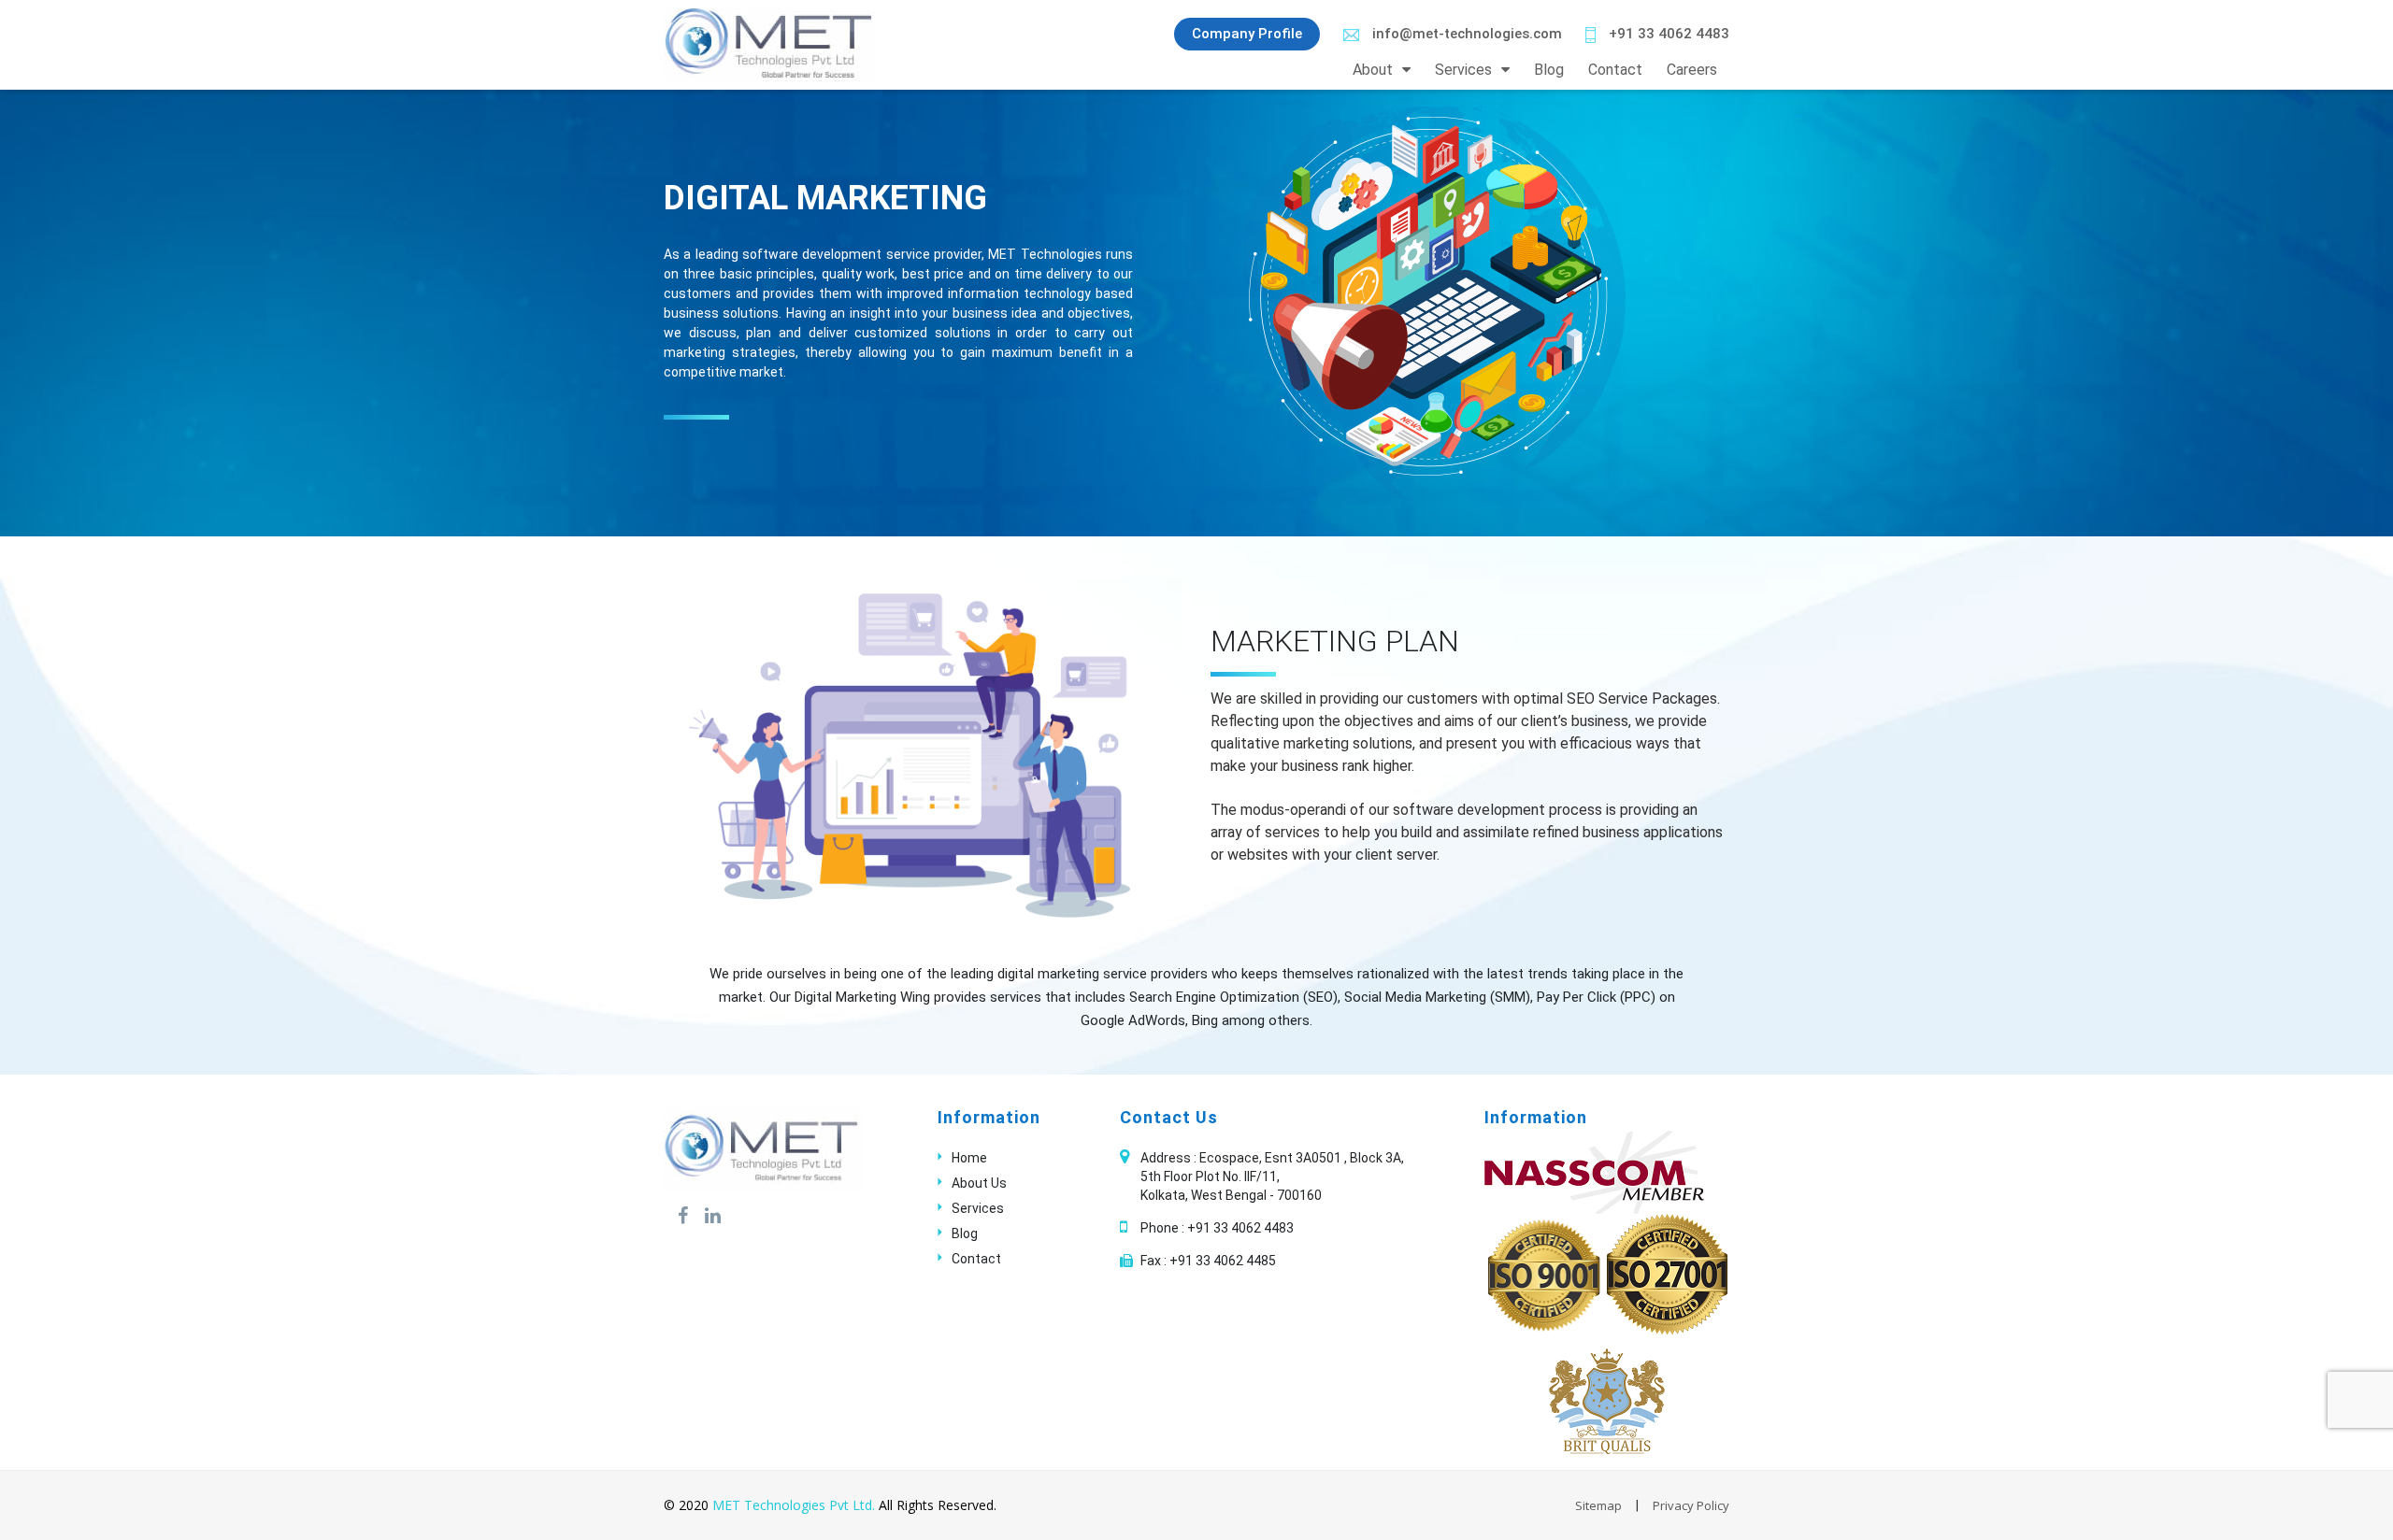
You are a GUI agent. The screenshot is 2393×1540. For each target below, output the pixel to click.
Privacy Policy (1691, 1505)
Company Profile (1247, 34)
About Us (979, 1183)
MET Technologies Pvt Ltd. (794, 1505)
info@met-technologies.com (1465, 34)
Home (969, 1158)
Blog (1549, 70)
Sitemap (1598, 1505)
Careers (1692, 70)
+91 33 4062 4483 (1667, 34)
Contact (1615, 70)
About (1373, 70)
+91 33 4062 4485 (1223, 1261)
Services (1463, 70)
